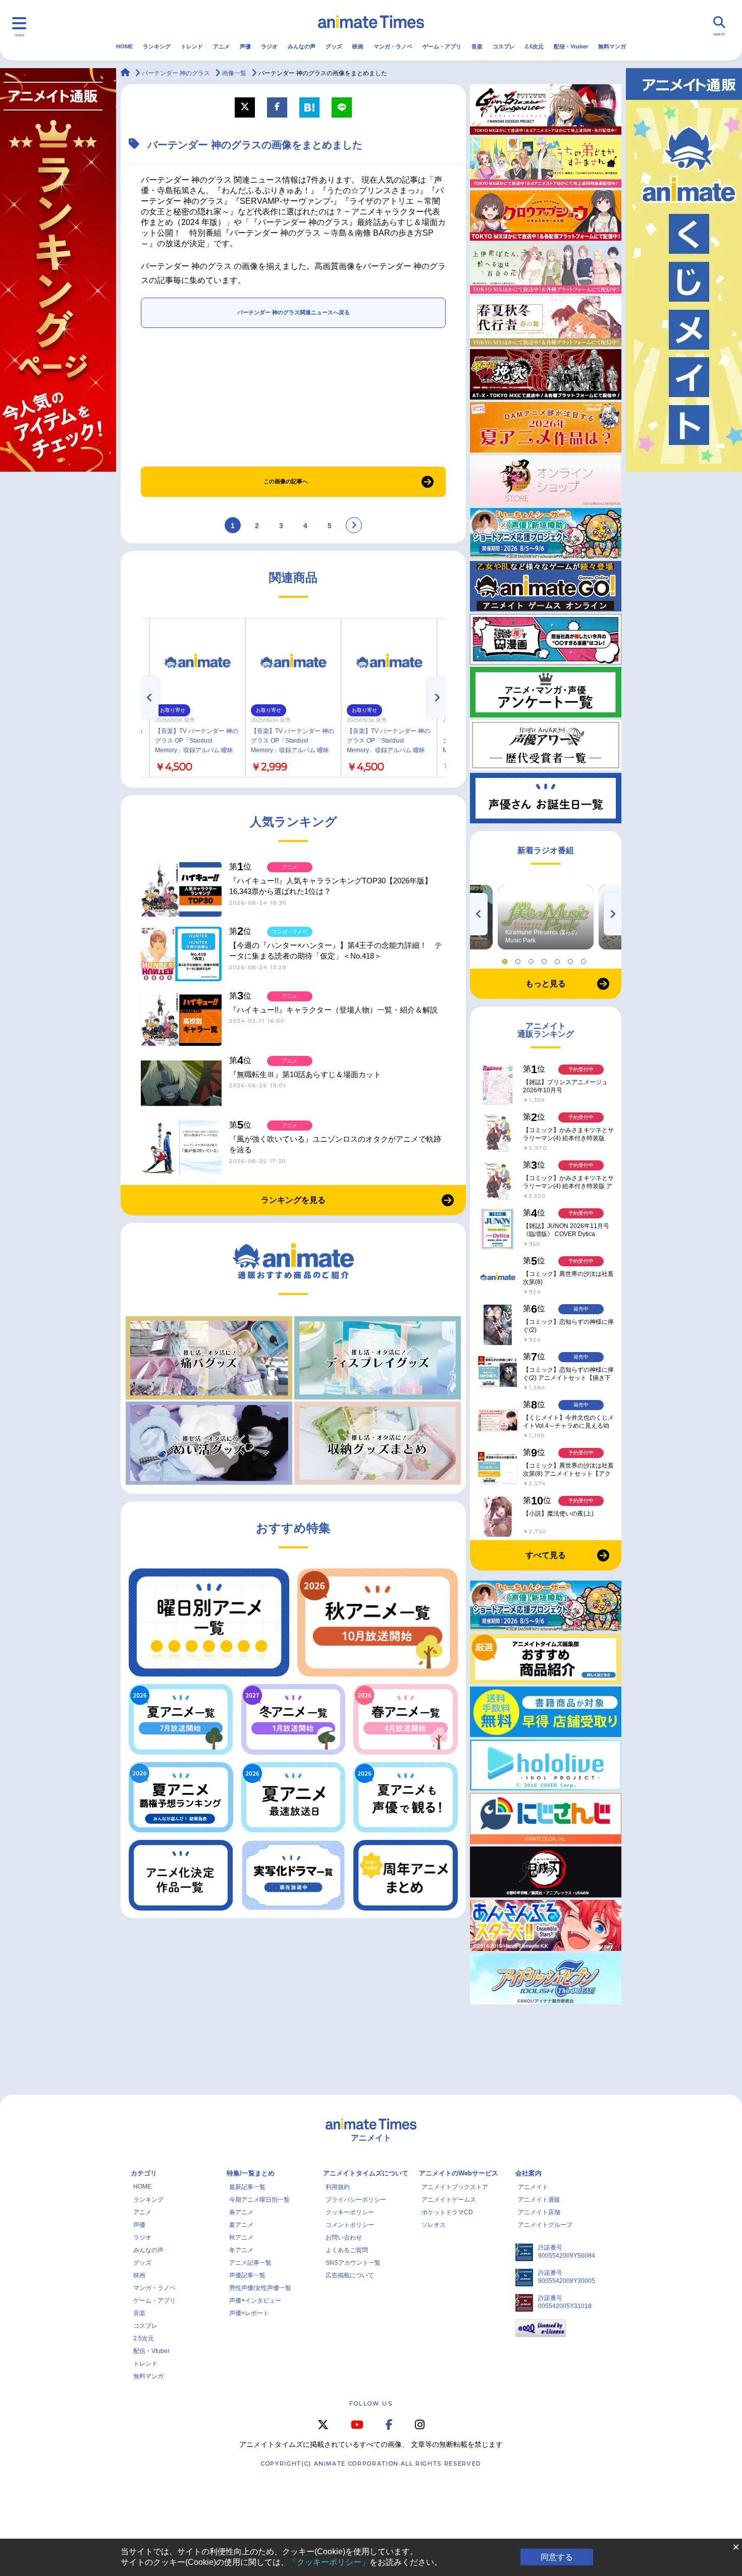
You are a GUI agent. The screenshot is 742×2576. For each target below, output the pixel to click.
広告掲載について (350, 2275)
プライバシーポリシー (356, 2200)
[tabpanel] (546, 917)
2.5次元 (534, 46)
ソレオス (434, 2225)
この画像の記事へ (286, 481)
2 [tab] (519, 959)
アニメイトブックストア (455, 2187)
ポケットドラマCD (447, 2212)
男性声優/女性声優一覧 (260, 2288)
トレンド (192, 46)
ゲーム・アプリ (442, 46)
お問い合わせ (344, 2237)
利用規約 (338, 2187)
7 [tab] (585, 959)
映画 (358, 46)
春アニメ (241, 2212)
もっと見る (546, 984)
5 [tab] (559, 959)
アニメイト (533, 2187)
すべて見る (546, 1555)
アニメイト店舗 (539, 2212)
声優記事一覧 (247, 2275)
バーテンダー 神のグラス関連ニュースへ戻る (294, 312)
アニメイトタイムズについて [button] (366, 2173)
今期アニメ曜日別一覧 (259, 2200)
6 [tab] (572, 959)
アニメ (221, 46)
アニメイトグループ (545, 2225)
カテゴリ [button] (144, 2173)
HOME (124, 46)
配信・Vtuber (571, 46)
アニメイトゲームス (449, 2200)
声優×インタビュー (255, 2301)
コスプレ (504, 46)
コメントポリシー (350, 2225)
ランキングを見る (293, 1200)
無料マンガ (612, 46)
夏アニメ (241, 2225)
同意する (557, 2557)
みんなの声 (302, 46)
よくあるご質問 (347, 2250)
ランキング (157, 46)
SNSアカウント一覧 (353, 2263)
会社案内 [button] (528, 2173)
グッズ (334, 46)
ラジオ (269, 46)
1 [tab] (506, 959)
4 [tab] (546, 959)
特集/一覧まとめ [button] (251, 2173)
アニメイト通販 (539, 2200)
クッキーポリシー (350, 2212)
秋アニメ (241, 2237)
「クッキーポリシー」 (329, 2562)
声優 (245, 46)
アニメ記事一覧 (250, 2263)
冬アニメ (241, 2250)
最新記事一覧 (247, 2187)
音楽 (477, 46)
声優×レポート (249, 2313)
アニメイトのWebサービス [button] (459, 2173)
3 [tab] (533, 959)
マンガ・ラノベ (393, 46)
